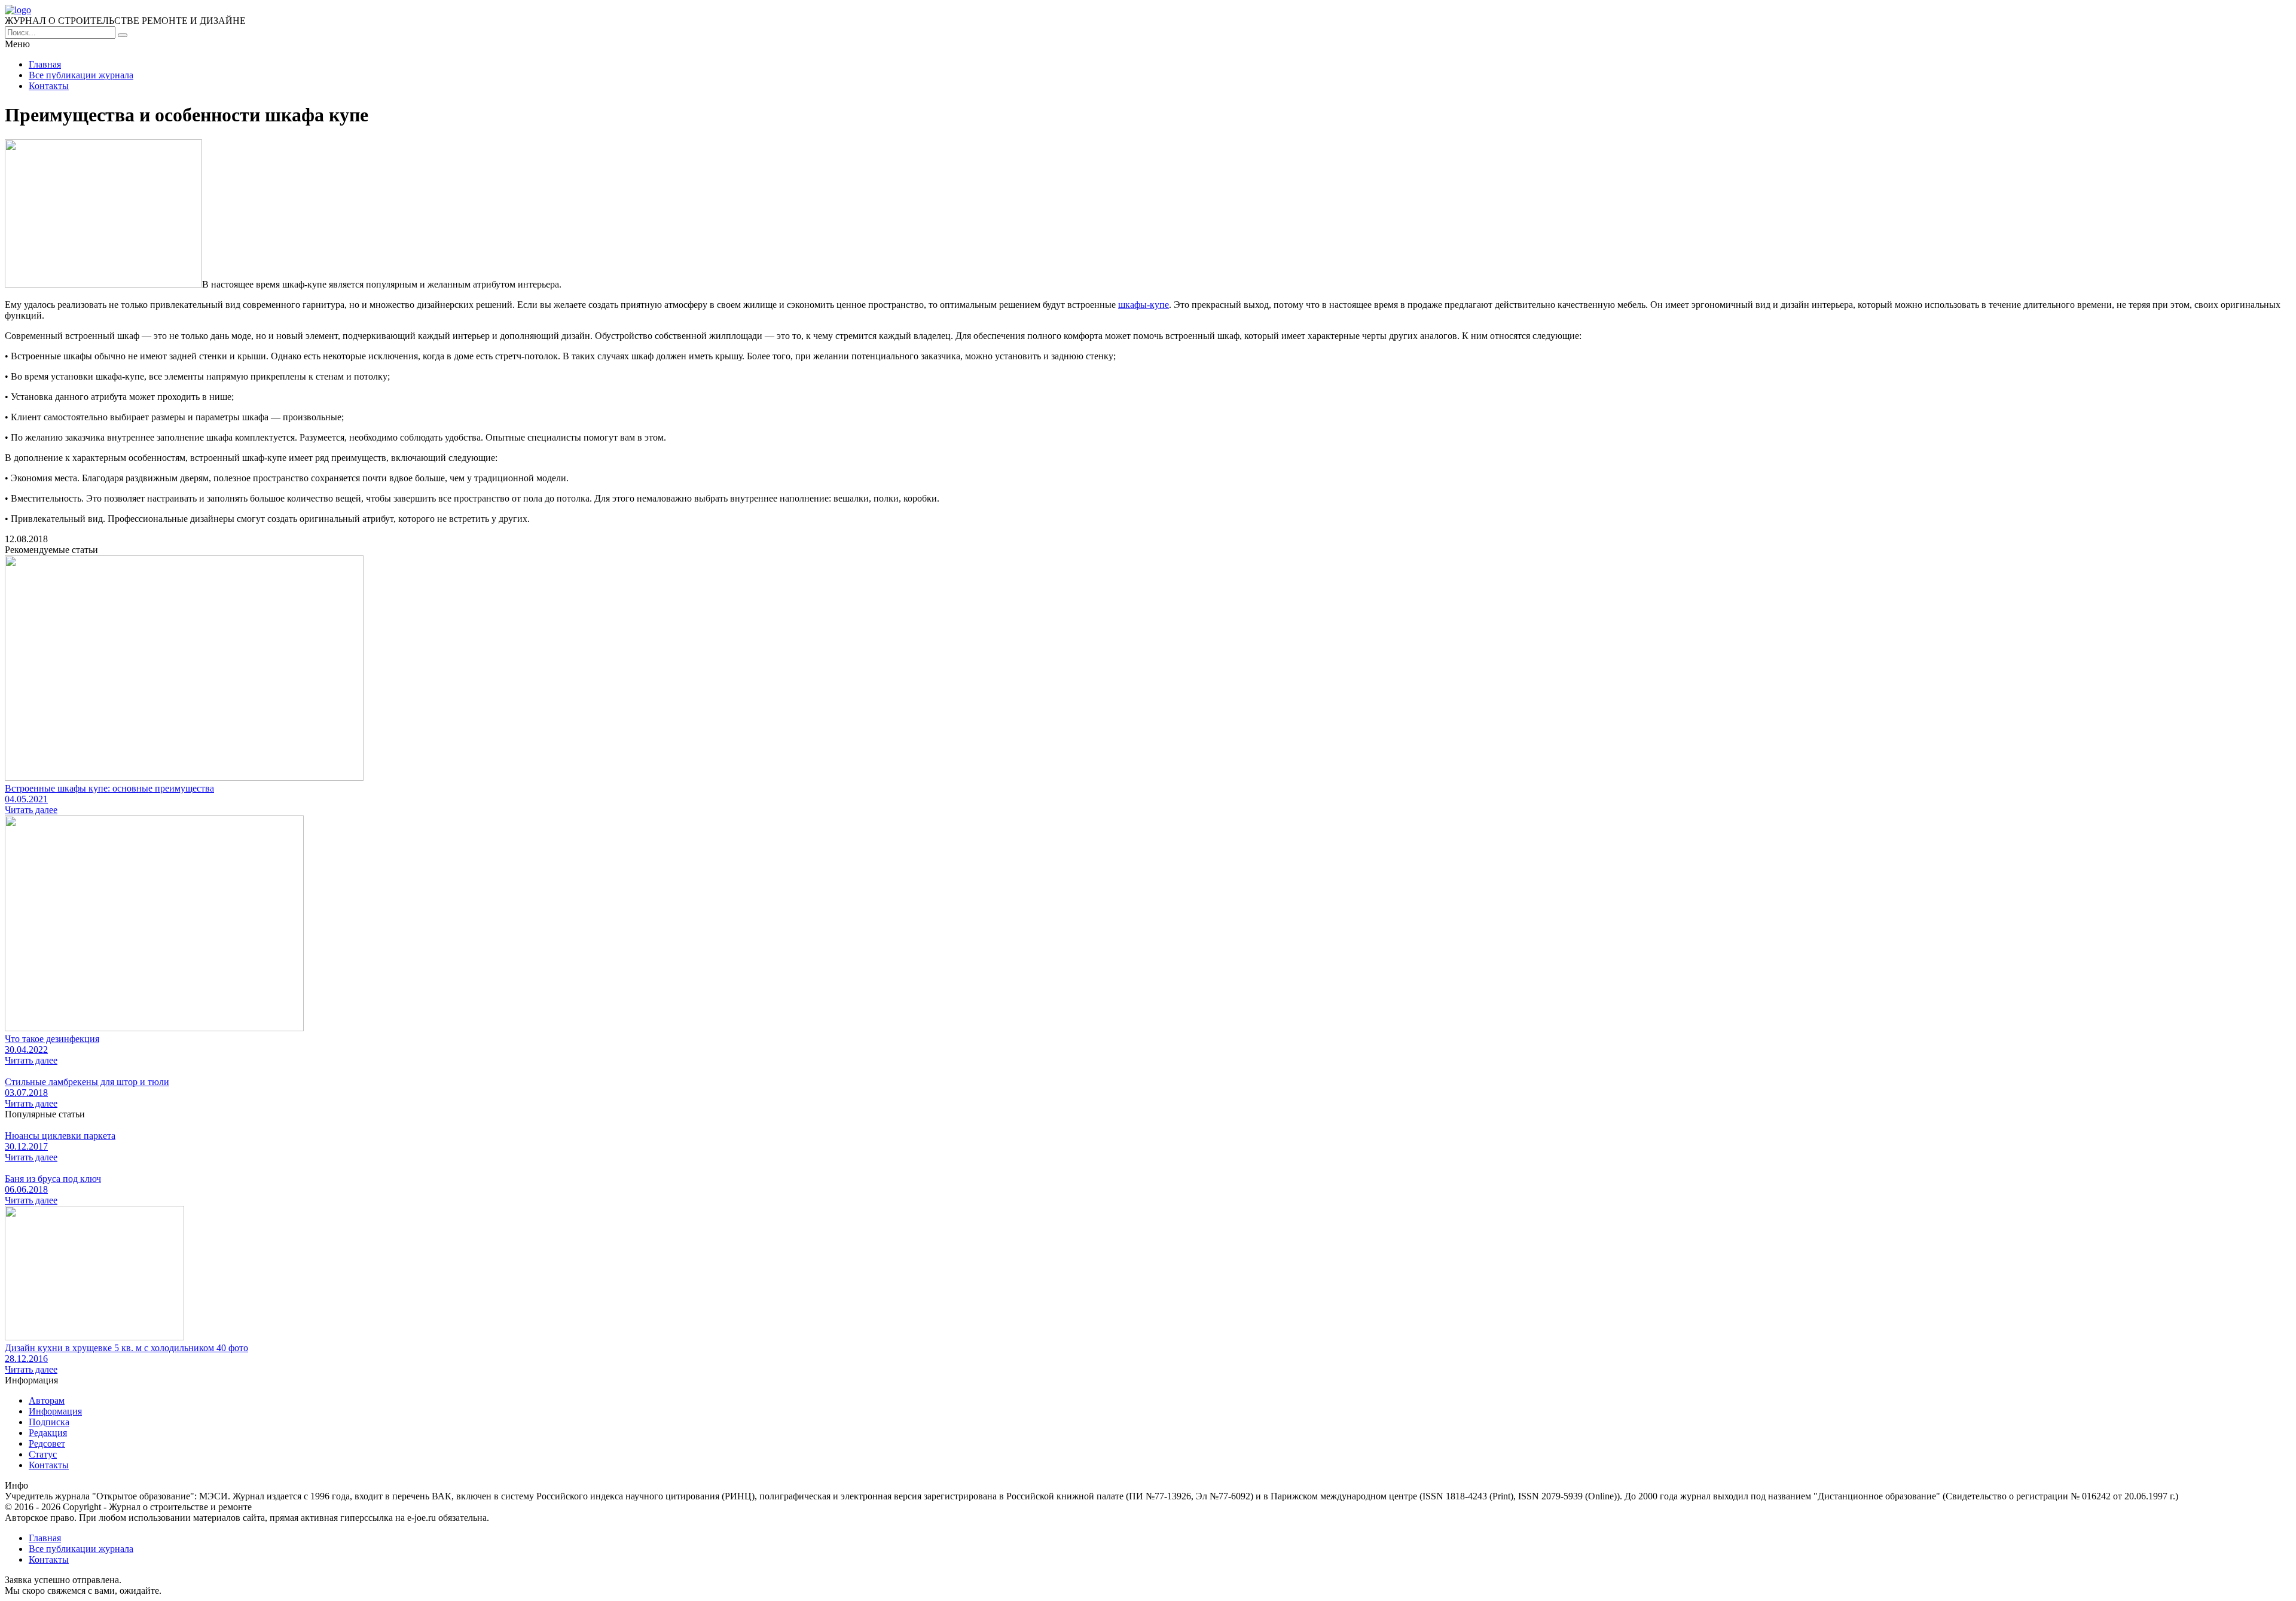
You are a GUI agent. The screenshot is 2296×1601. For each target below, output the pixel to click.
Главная (45, 64)
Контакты (49, 86)
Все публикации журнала (81, 75)
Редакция (48, 1433)
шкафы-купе (1144, 305)
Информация (55, 1411)
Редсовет (47, 1443)
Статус (43, 1454)
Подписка (49, 1422)
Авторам (47, 1400)
